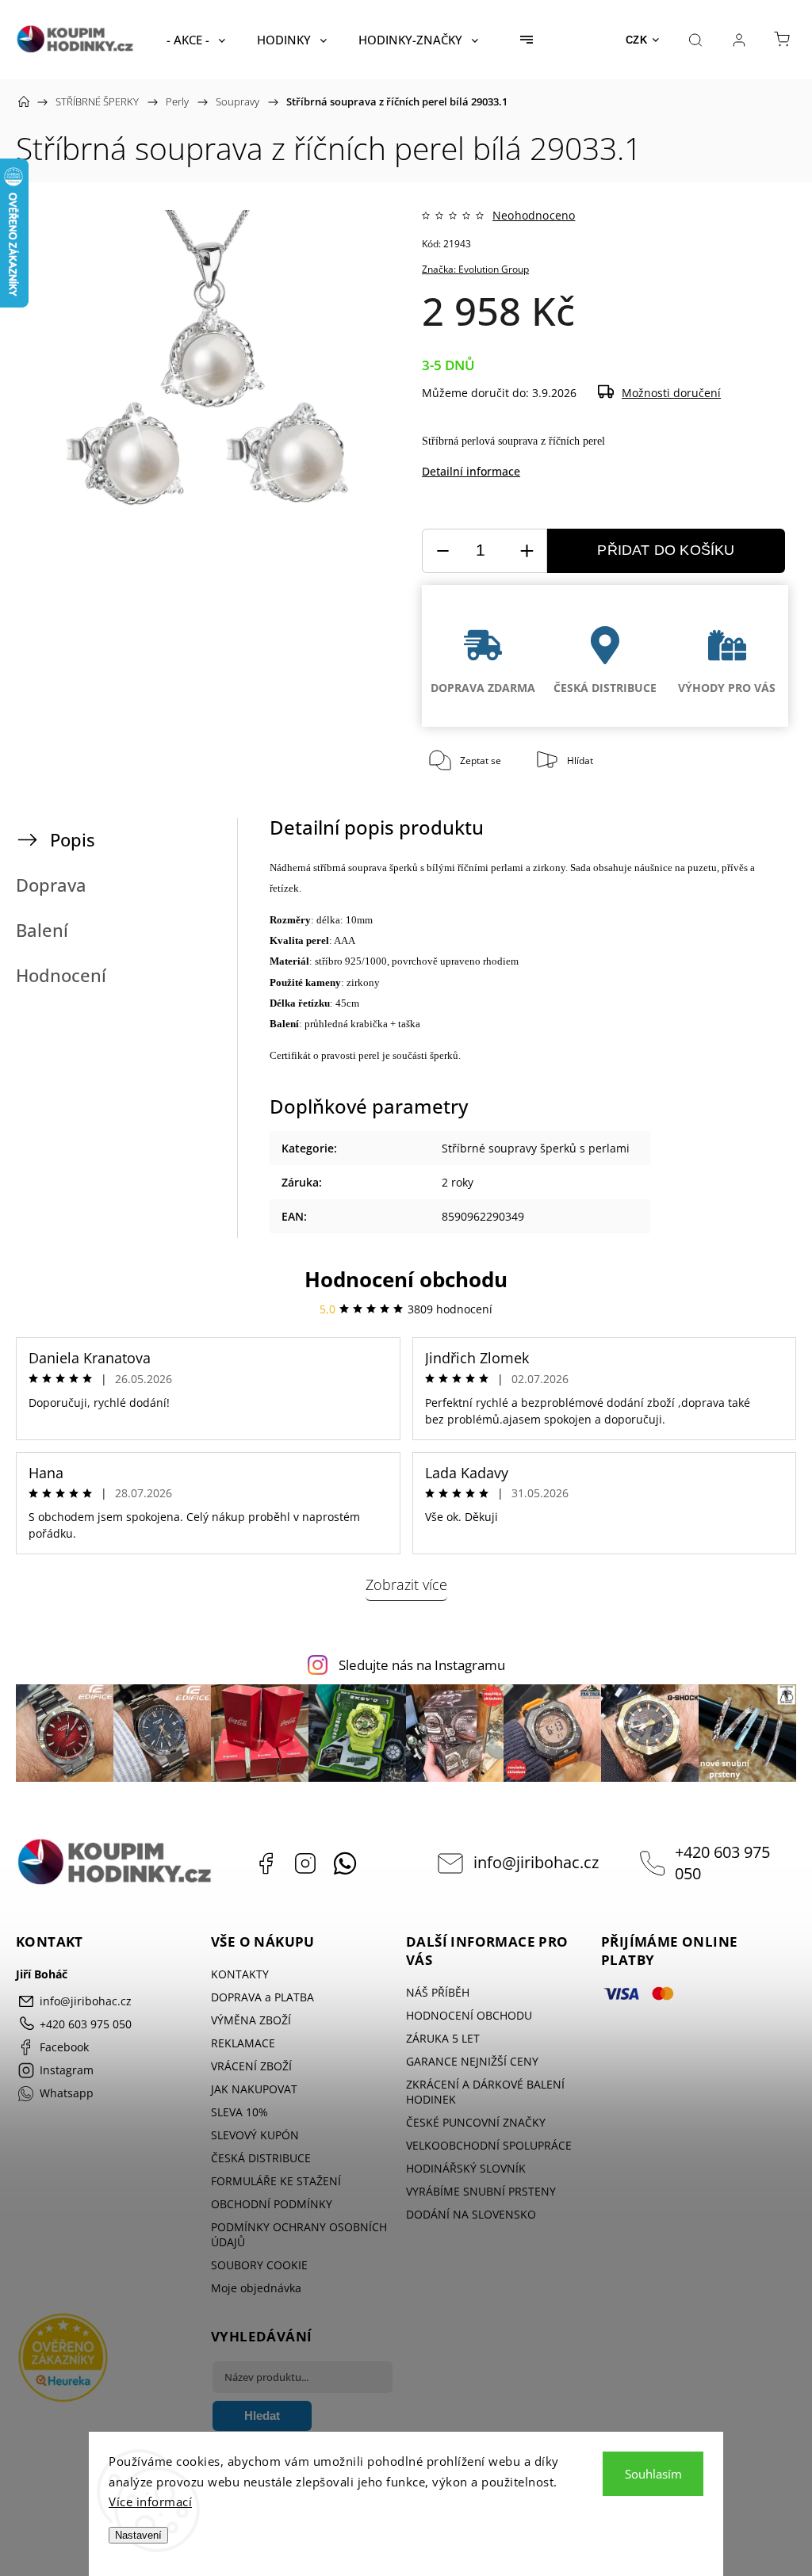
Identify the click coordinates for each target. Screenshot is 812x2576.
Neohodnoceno (534, 216)
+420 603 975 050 (722, 1863)
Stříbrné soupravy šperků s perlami (536, 1148)
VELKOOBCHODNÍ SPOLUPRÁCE (489, 2145)
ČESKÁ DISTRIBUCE (261, 2158)
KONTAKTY (240, 1974)
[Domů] (24, 101)
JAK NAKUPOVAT (254, 2089)
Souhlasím (653, 2474)
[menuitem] (196, 40)
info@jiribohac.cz (536, 1862)
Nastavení (138, 2535)
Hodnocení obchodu (406, 1279)
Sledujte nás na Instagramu (422, 1665)
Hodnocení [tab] (61, 975)
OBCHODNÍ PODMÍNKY (272, 2204)
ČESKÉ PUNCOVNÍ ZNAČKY (476, 2122)
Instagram (305, 1863)
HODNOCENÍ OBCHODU (469, 2015)
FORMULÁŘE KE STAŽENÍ (276, 2181)
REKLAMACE (243, 2043)
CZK (637, 40)
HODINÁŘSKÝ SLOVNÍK (466, 2168)
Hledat (262, 2415)
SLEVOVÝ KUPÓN (255, 2135)
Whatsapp (345, 1863)
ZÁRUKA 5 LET (443, 2038)
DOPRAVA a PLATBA (262, 1997)
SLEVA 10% (239, 2112)
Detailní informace (471, 471)
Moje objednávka (256, 2288)
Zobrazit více (406, 1584)
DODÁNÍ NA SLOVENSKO (471, 2214)
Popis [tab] (73, 840)
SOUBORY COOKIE (259, 2265)
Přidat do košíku (666, 550)
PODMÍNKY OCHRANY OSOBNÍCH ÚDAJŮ (299, 2234)
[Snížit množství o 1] (442, 551)
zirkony (549, 868)
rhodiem (501, 961)
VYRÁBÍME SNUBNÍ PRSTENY (481, 2191)
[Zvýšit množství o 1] (527, 551)
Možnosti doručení (671, 393)
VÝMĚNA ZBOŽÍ (251, 2020)
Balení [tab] (42, 930)
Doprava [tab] (51, 885)
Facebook (266, 1863)
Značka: (475, 269)
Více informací (150, 2501)
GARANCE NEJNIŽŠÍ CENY (472, 2061)
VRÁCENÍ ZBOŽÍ (251, 2066)
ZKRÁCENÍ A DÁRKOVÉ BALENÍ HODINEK (485, 2092)
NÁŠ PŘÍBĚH (438, 1992)
